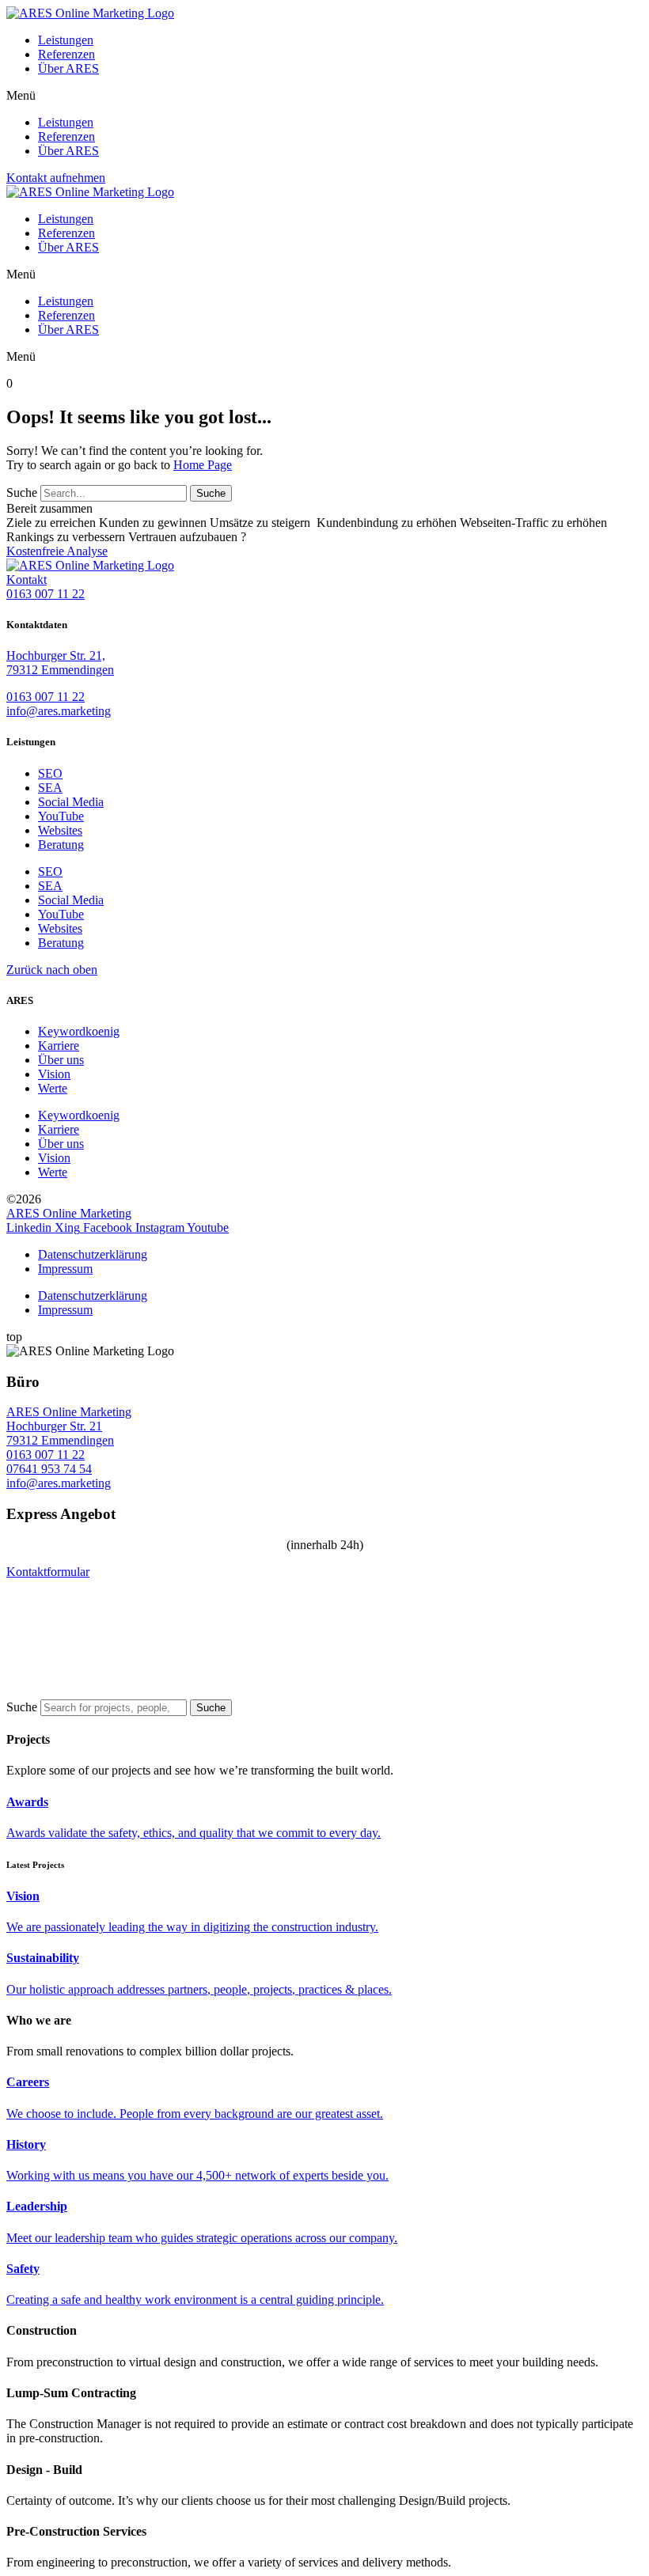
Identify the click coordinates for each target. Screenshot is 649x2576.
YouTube (61, 816)
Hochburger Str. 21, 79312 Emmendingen (60, 663)
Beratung (61, 845)
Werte (53, 1088)
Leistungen (66, 40)
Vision (54, 1074)
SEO (50, 773)
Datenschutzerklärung (93, 1254)
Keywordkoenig (79, 1031)
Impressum (65, 1269)
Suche (22, 492)
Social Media (71, 802)
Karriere (59, 1046)
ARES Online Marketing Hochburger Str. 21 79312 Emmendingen (69, 1426)
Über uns (61, 1060)
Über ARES (68, 68)
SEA (50, 788)
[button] (324, 96)
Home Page (203, 465)
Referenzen (66, 54)
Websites (60, 830)
